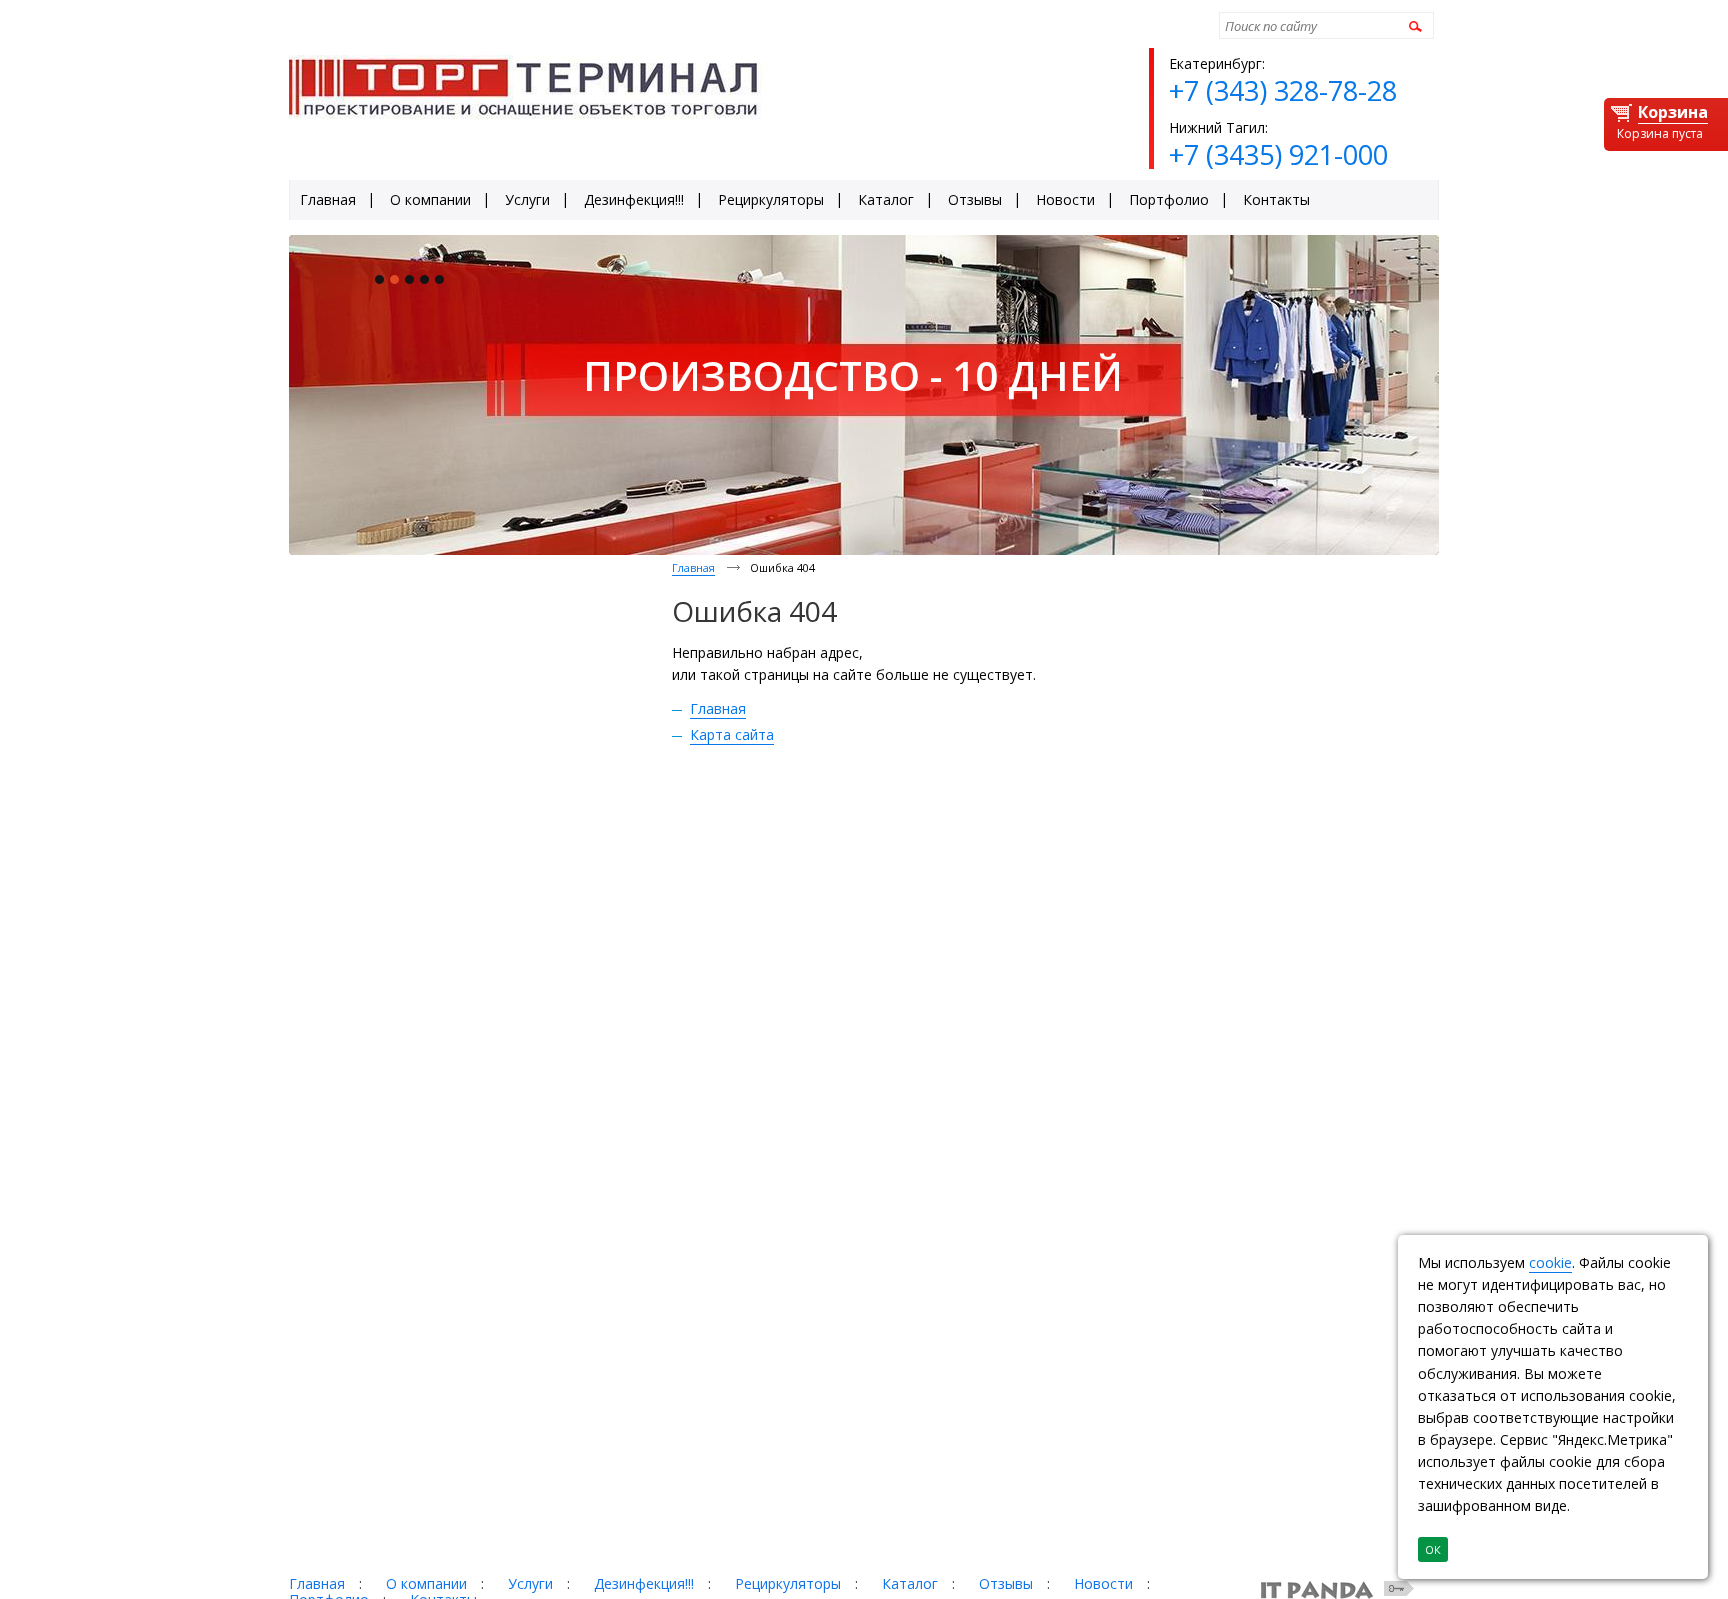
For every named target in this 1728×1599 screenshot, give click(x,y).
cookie (1550, 1262)
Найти (1412, 25)
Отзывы (1006, 1583)
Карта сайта (732, 734)
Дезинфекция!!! (644, 1583)
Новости (1103, 1583)
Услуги (530, 1583)
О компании (426, 1583)
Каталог (910, 1583)
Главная (693, 567)
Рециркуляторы (788, 1583)
